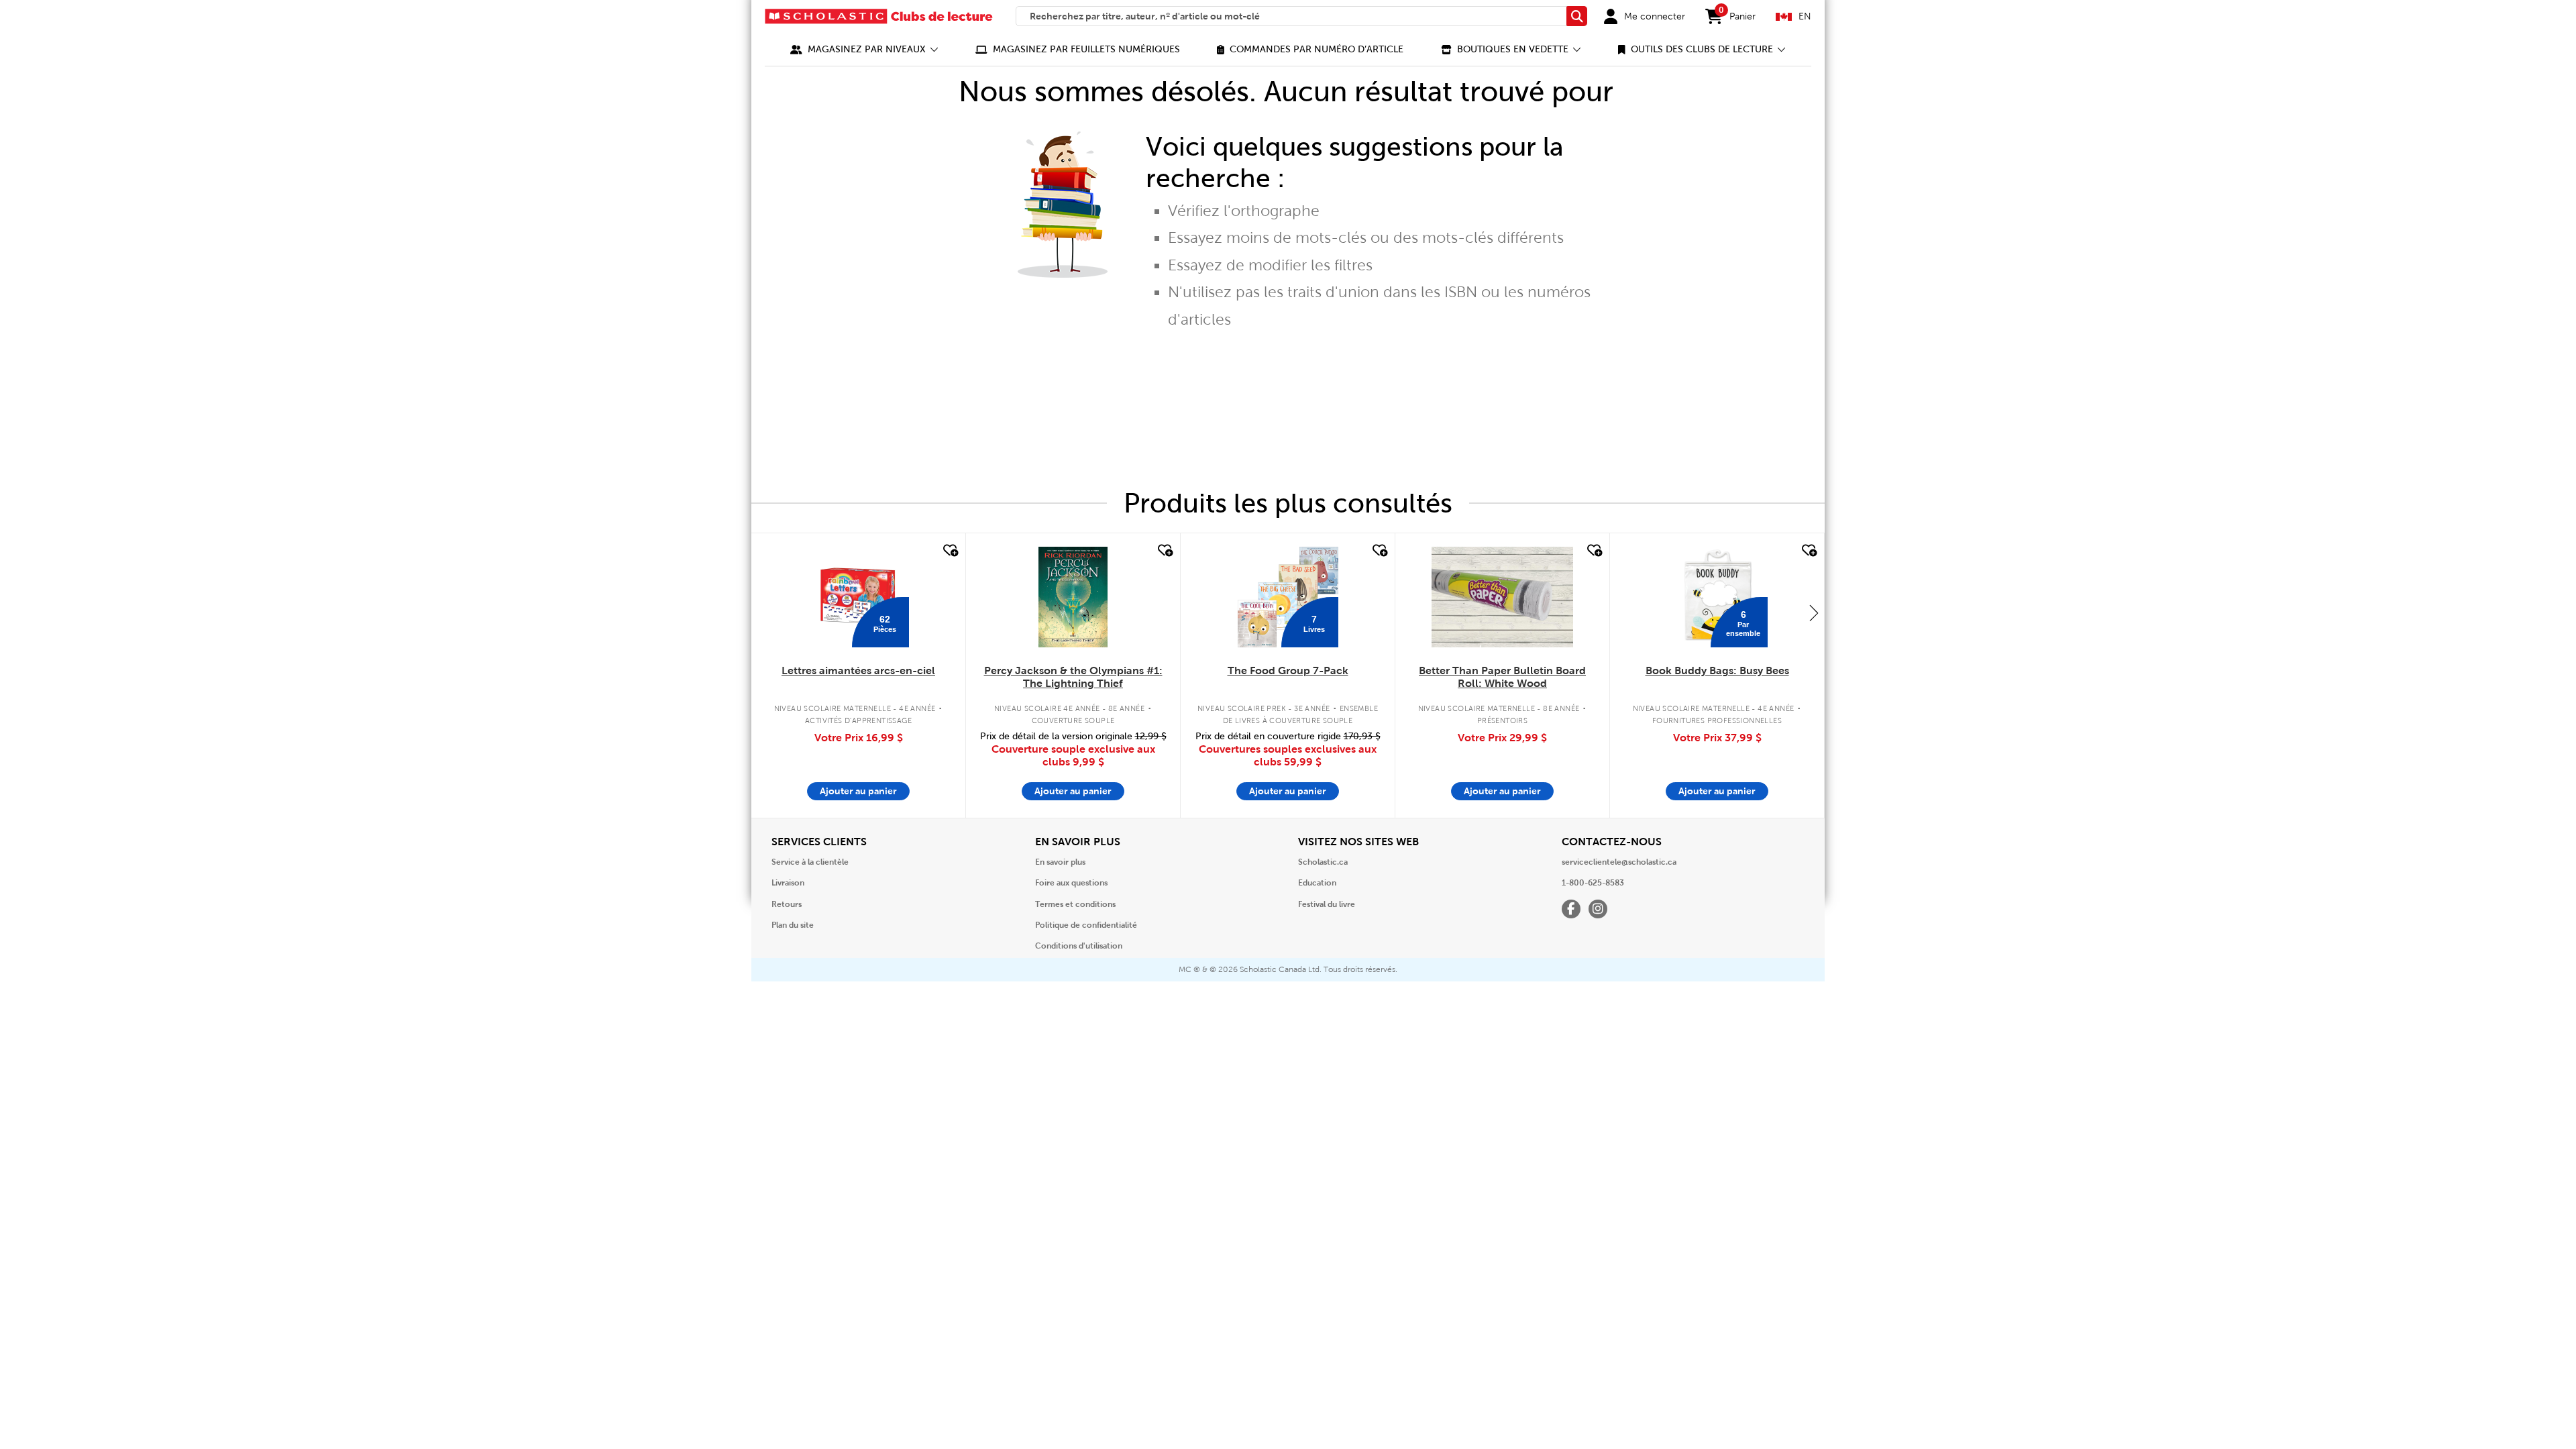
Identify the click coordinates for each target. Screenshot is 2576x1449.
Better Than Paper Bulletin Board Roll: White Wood (1502, 677)
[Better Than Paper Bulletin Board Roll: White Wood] (1502, 597)
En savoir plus (1060, 862)
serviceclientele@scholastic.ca (1619, 862)
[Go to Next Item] (1814, 612)
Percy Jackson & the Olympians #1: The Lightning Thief (1073, 677)
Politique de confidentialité (1086, 925)
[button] (864, 49)
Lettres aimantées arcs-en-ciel (858, 670)
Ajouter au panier (858, 791)
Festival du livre (1327, 904)
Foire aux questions (1071, 883)
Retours (787, 904)
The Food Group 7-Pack (1288, 670)
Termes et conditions (1075, 904)
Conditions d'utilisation (1079, 946)
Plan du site (793, 925)
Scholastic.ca (1323, 862)
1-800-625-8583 (1593, 883)
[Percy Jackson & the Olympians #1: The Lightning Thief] (1073, 597)
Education (1317, 883)
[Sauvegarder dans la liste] (949, 551)
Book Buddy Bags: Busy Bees (1717, 670)
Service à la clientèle (810, 862)
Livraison (788, 883)
